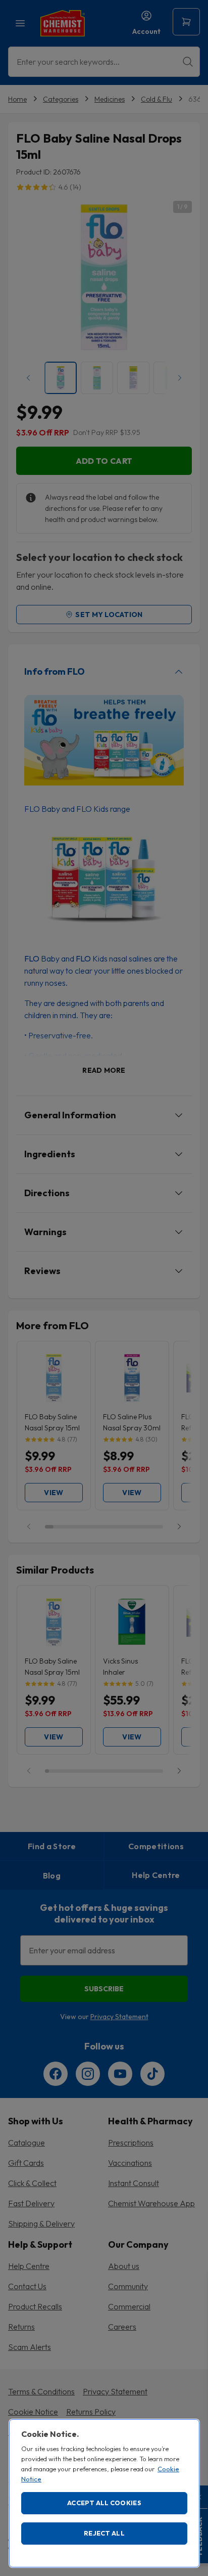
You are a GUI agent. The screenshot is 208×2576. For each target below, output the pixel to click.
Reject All (104, 2533)
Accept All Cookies (104, 2503)
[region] (104, 2493)
